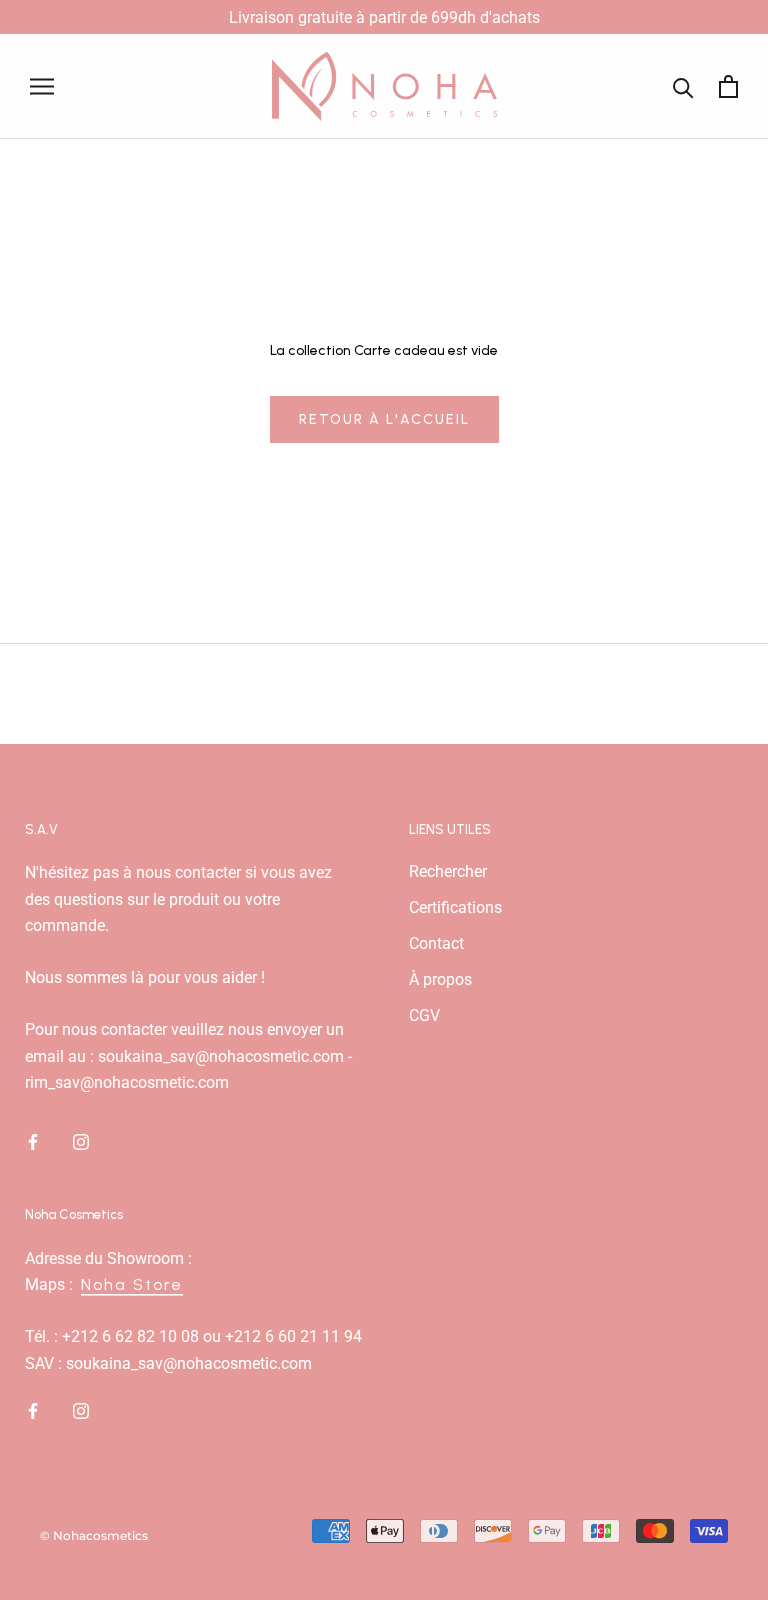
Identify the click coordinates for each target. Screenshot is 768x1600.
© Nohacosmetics (94, 1535)
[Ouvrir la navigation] (42, 87)
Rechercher (448, 871)
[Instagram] (81, 1141)
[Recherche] (683, 86)
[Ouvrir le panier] (728, 86)
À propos (440, 979)
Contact (436, 943)
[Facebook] (33, 1141)
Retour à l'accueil (384, 419)
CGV (424, 1015)
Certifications (455, 907)
